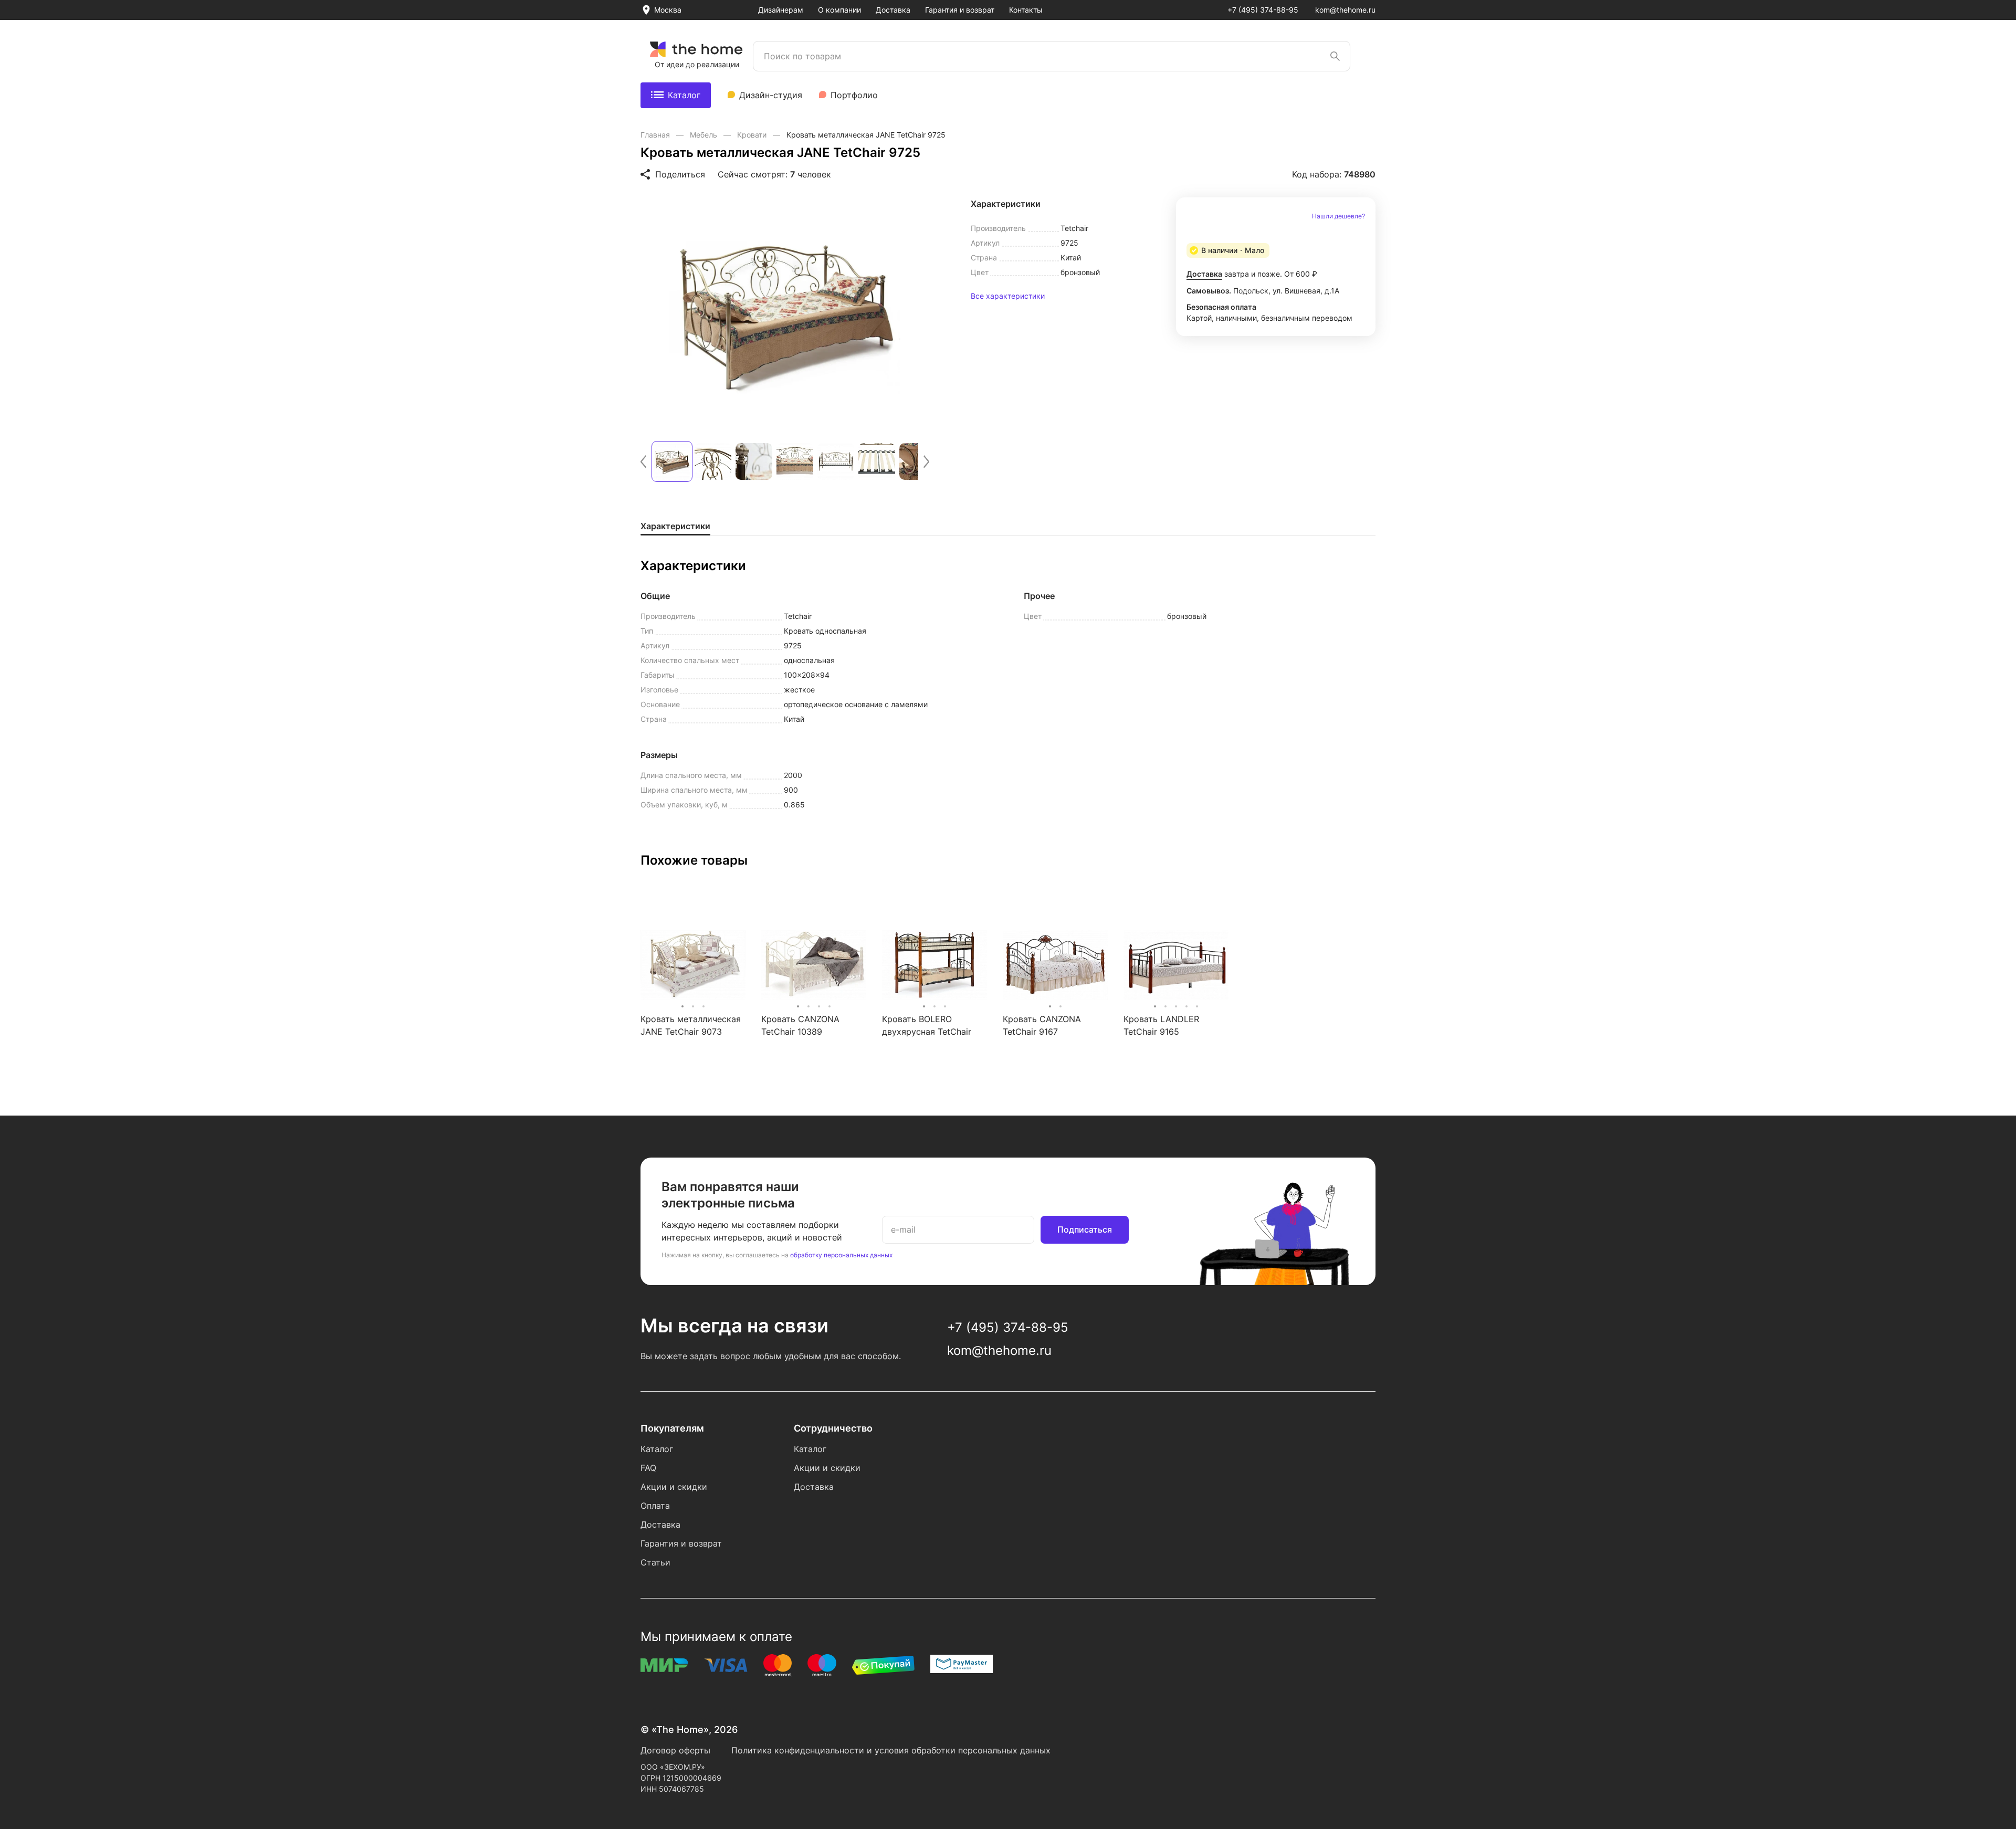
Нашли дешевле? (1338, 216)
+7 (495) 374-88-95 (1263, 10)
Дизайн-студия (771, 95)
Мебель (705, 135)
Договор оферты (675, 1750)
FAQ (648, 1468)
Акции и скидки (674, 1487)
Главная (656, 135)
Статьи (655, 1562)
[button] (643, 462)
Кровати (753, 135)
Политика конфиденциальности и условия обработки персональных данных (891, 1750)
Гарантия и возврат (960, 10)
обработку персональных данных (841, 1255)
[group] (785, 313)
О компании (839, 10)
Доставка (893, 10)
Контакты (1026, 10)
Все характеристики (1008, 296)
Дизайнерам (781, 10)
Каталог (684, 95)
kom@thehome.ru (1345, 10)
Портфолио (854, 95)
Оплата (655, 1506)
